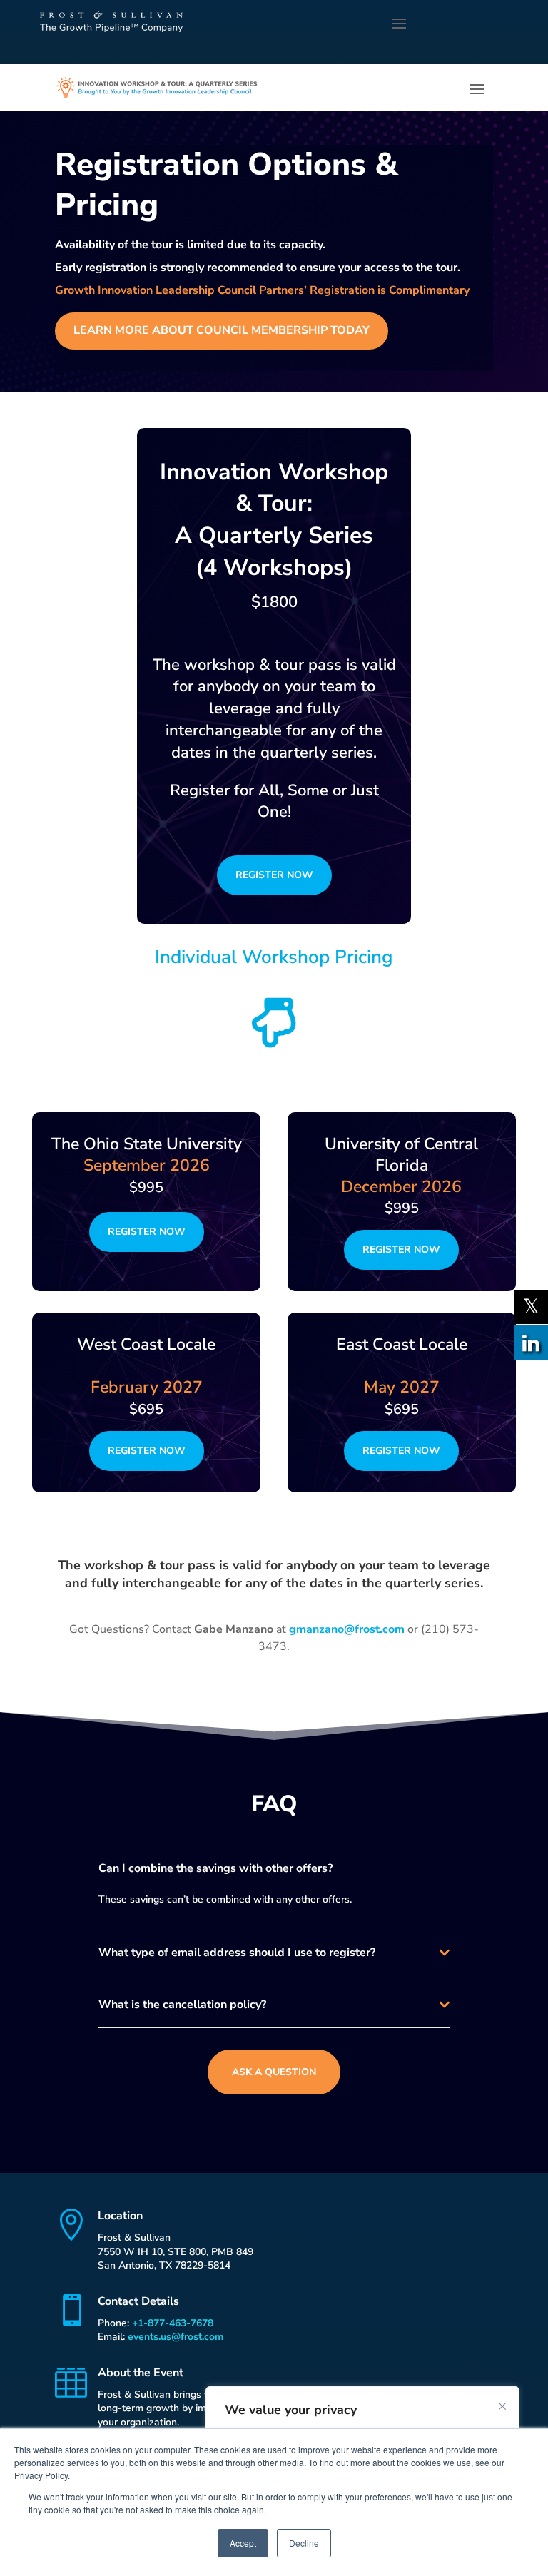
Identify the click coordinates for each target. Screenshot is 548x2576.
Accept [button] (243, 2543)
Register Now (274, 875)
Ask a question (274, 2072)
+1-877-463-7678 (173, 2323)
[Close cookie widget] (502, 2406)
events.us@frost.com (176, 2337)
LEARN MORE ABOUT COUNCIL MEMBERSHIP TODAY (222, 330)
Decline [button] (304, 2543)
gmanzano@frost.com (347, 1629)
